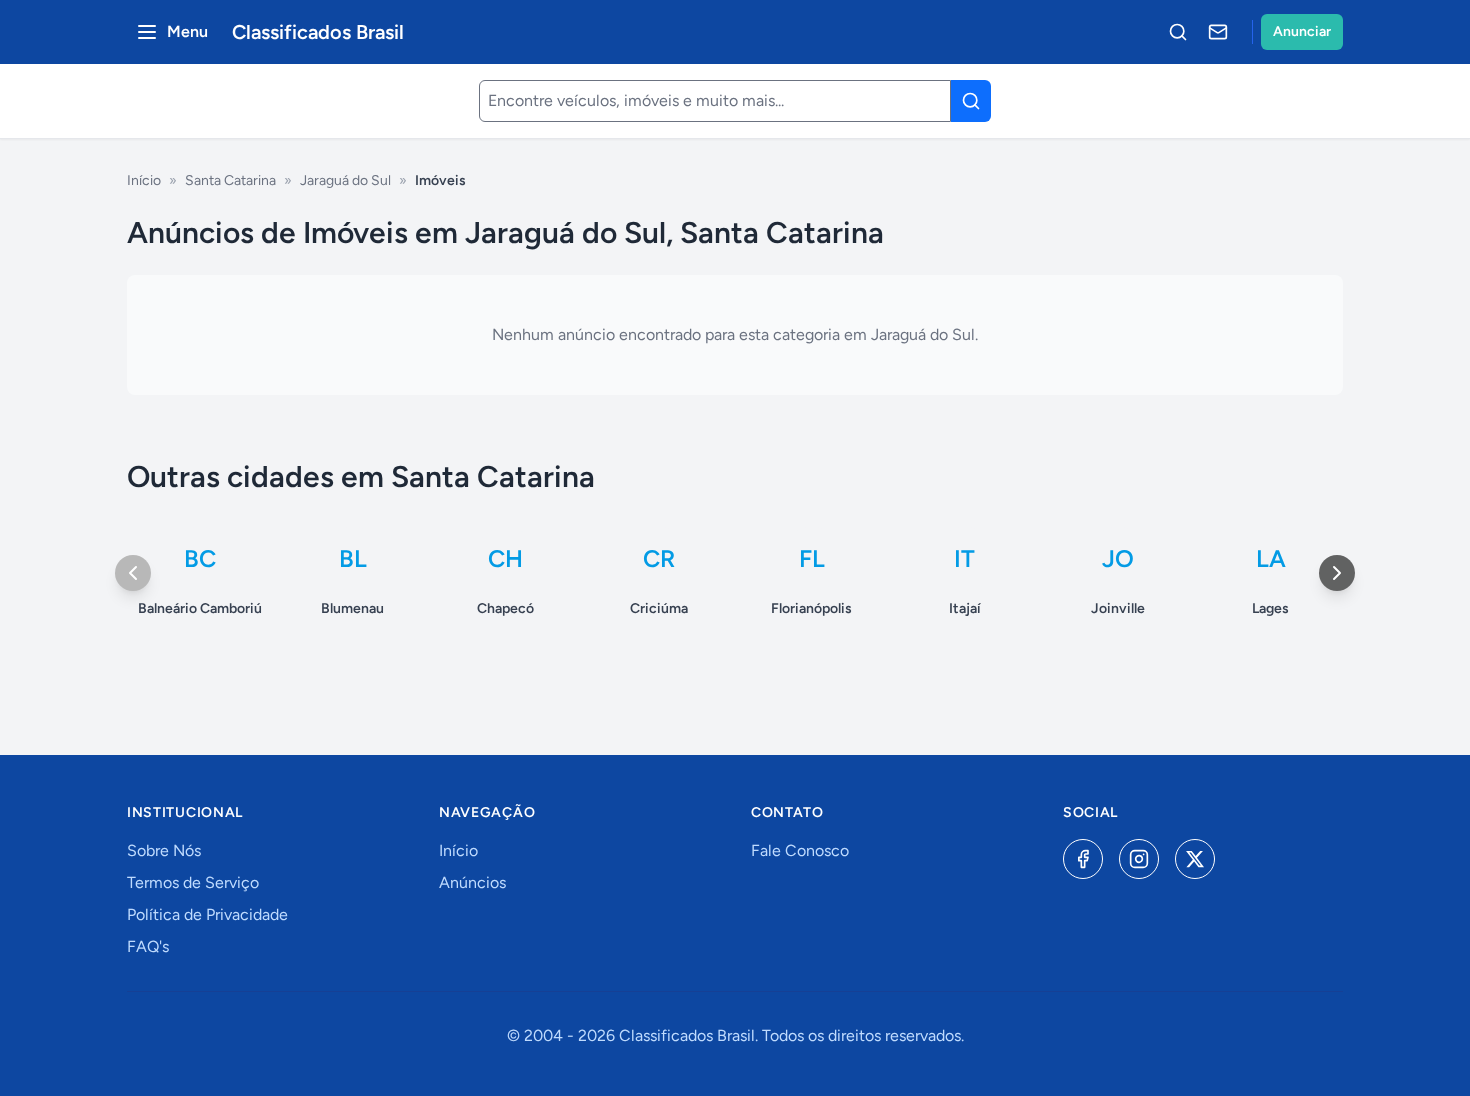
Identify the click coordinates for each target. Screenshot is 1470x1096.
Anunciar (1302, 31)
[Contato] (1218, 32)
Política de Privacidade (207, 914)
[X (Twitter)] (1195, 859)
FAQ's (148, 946)
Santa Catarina (230, 180)
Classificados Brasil (318, 32)
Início (144, 180)
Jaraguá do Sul (345, 180)
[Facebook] (1083, 859)
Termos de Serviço (193, 882)
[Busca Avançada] (1178, 32)
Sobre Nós (164, 850)
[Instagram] (1139, 859)
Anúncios (472, 882)
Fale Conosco (800, 850)
